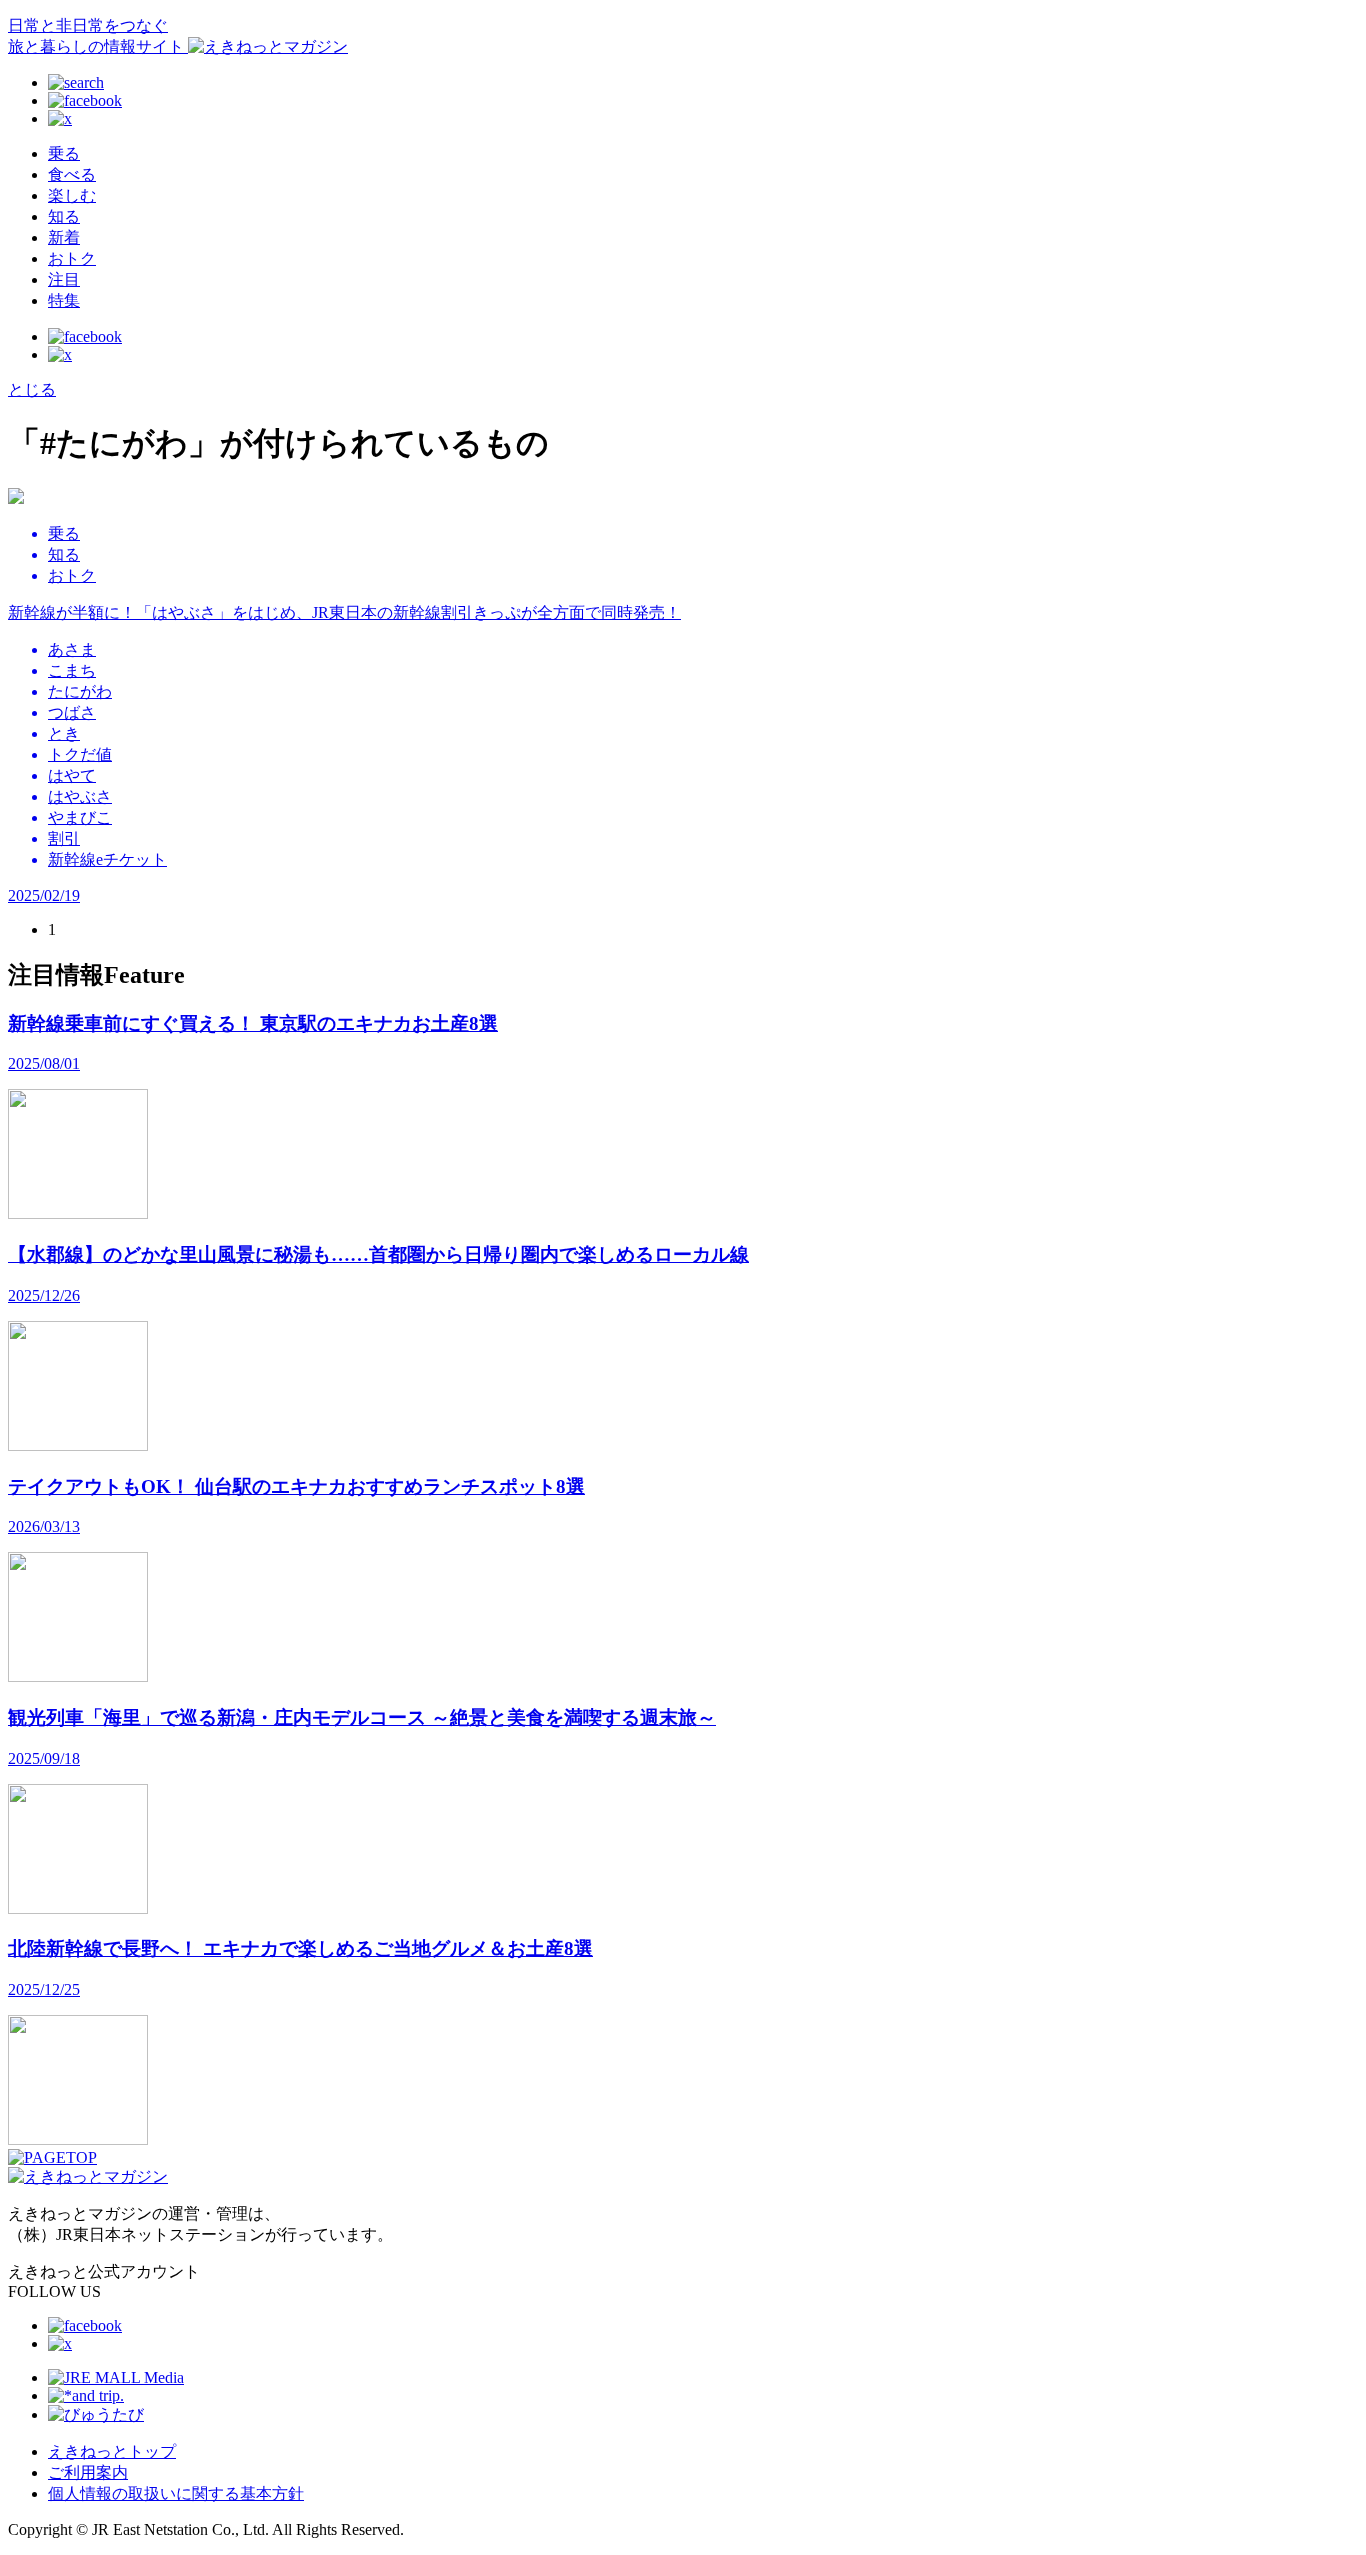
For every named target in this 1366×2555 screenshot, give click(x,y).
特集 (64, 300)
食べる (72, 174)
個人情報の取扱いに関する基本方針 (176, 2493)
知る (64, 216)
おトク (72, 258)
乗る (64, 153)
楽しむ (72, 195)
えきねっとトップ (112, 2451)
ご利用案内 (88, 2472)
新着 (64, 237)
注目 (64, 279)
